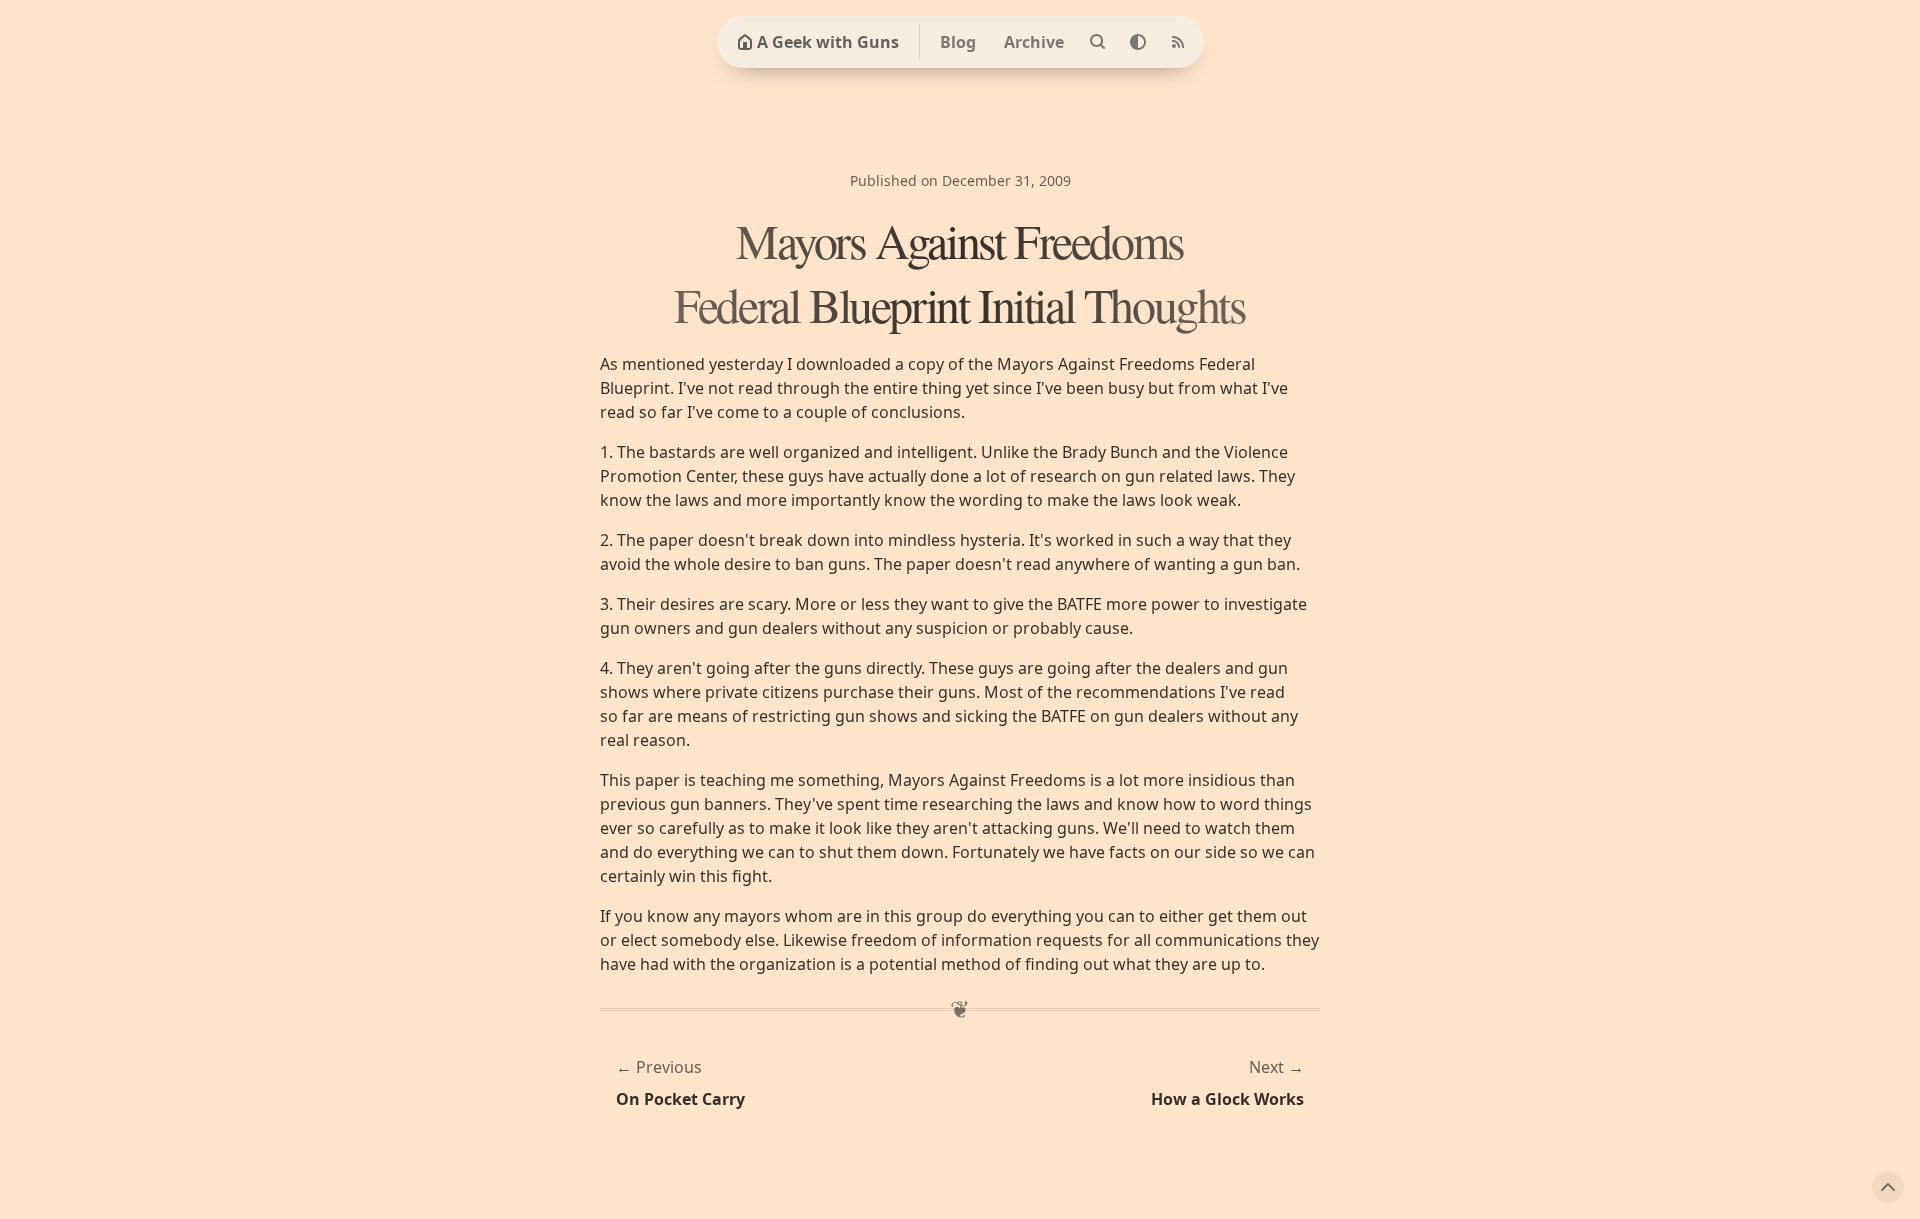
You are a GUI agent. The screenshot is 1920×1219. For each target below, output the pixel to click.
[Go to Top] (1888, 1187)
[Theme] (1138, 42)
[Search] (1098, 42)
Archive (1034, 42)
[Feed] (1178, 42)
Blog (958, 42)
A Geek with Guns (828, 42)
